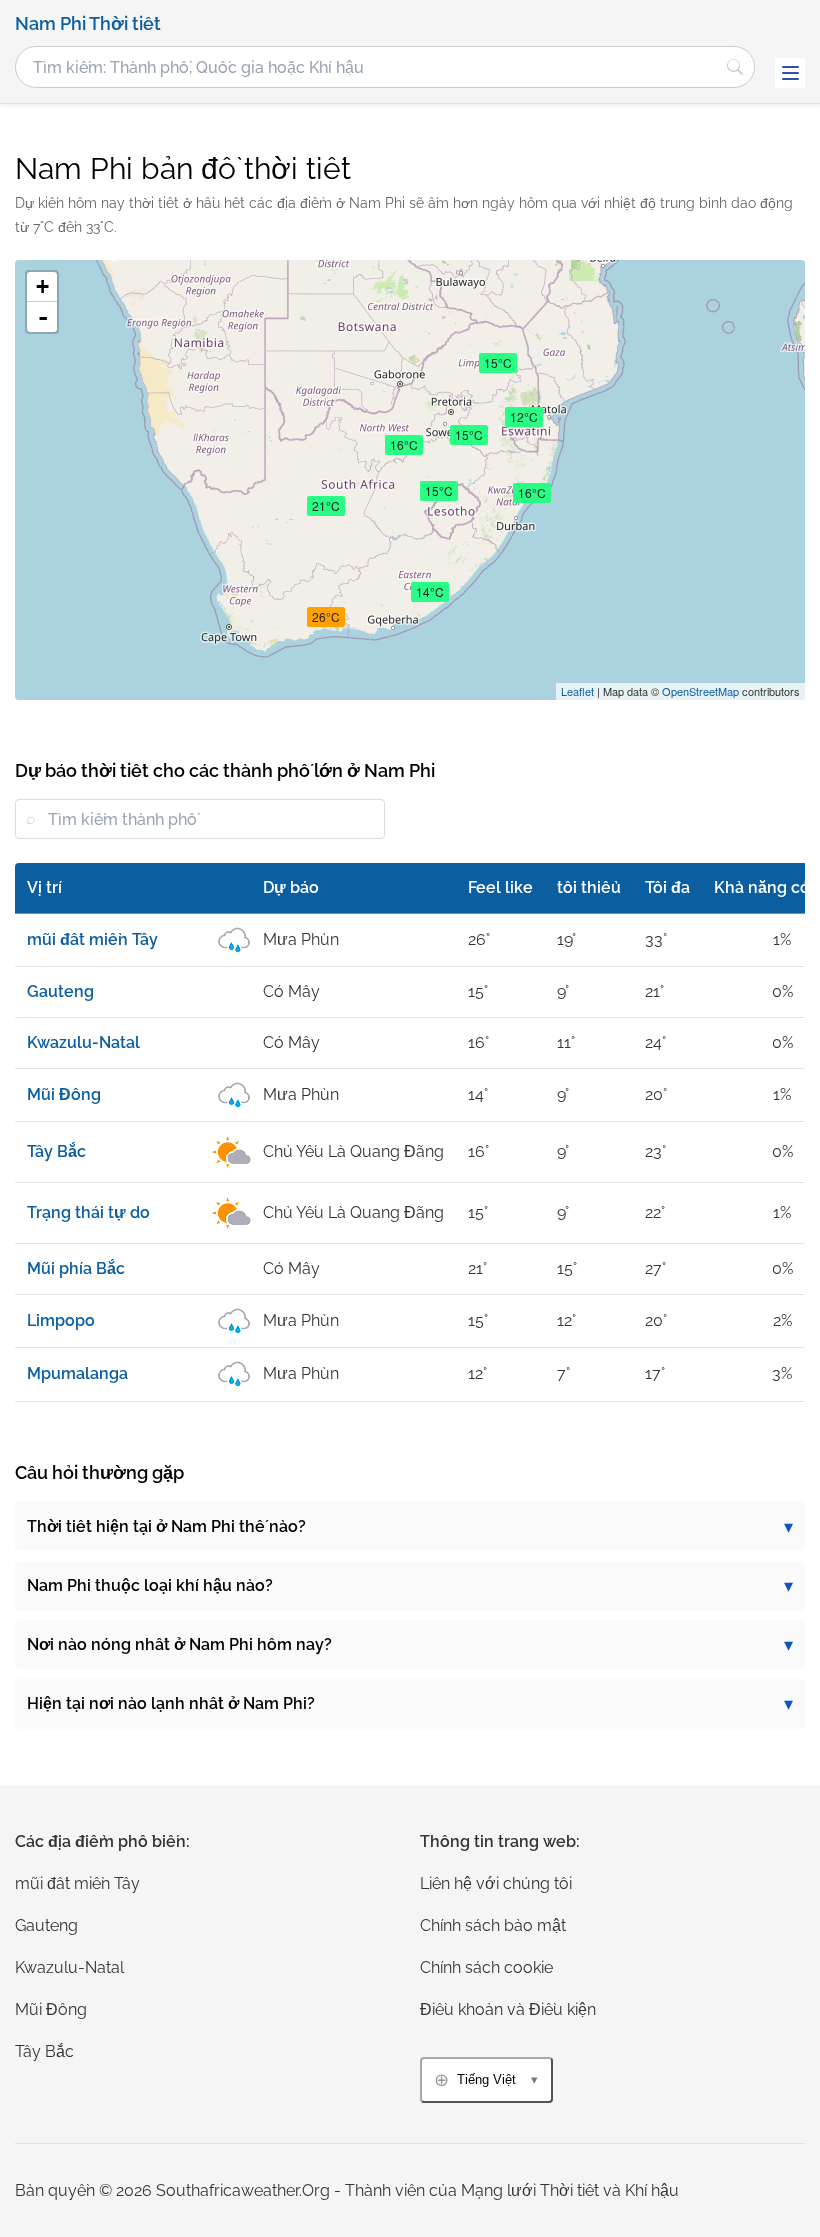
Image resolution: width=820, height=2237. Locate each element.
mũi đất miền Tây (77, 1883)
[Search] (735, 67)
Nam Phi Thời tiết (88, 24)
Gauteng (46, 1925)
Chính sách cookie (486, 1967)
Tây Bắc (44, 2051)
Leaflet (577, 691)
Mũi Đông (51, 2009)
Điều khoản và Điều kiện (508, 2009)
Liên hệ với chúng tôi (496, 1883)
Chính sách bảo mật (493, 1925)
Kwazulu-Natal (69, 1967)
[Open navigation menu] (790, 73)
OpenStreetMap (700, 691)
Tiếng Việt (486, 2079)
